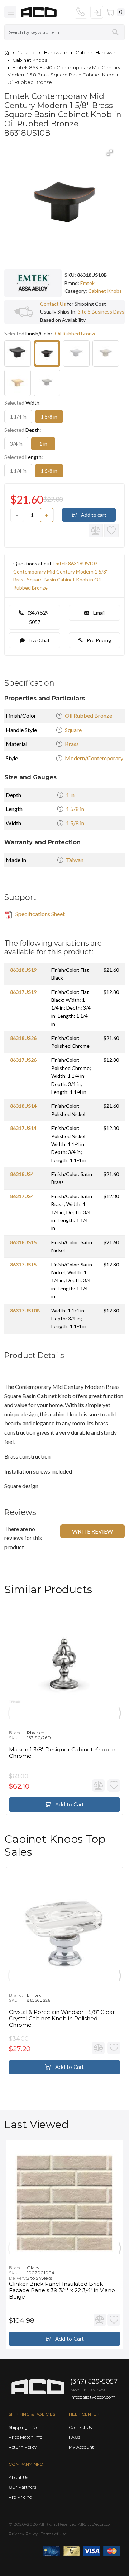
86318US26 (23, 1038)
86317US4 (22, 1196)
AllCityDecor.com (96, 2524)
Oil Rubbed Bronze (89, 716)
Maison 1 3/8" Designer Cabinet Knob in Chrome (62, 1753)
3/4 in (16, 444)
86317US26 (23, 1060)
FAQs (75, 2437)
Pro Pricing (98, 640)
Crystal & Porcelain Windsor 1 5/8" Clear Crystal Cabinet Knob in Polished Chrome (62, 2019)
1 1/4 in (18, 417)
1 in (43, 444)
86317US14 (23, 1128)
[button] (110, 153)
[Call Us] (81, 12)
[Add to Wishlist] (111, 531)
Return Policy (23, 2447)
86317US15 (23, 1264)
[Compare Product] (96, 531)
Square (73, 730)
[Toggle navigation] (10, 12)
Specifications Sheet (40, 914)
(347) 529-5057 (39, 617)
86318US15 (23, 1242)
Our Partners (22, 2487)
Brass (72, 744)
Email (98, 613)
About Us (18, 2477)
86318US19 (23, 970)
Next (120, 1711)
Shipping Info (23, 2427)
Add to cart (93, 515)
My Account (81, 2447)
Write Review (92, 1531)
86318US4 (22, 1174)
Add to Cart (69, 1805)
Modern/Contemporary (94, 758)
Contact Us (53, 304)
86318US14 (23, 1106)
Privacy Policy (23, 2534)
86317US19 (23, 992)
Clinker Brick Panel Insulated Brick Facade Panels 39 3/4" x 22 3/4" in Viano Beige (62, 2290)
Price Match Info (25, 2437)
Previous (9, 1711)
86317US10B (25, 1310)
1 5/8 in (49, 417)
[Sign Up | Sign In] (97, 12)
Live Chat (39, 640)
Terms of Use (54, 2534)
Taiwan (75, 860)
